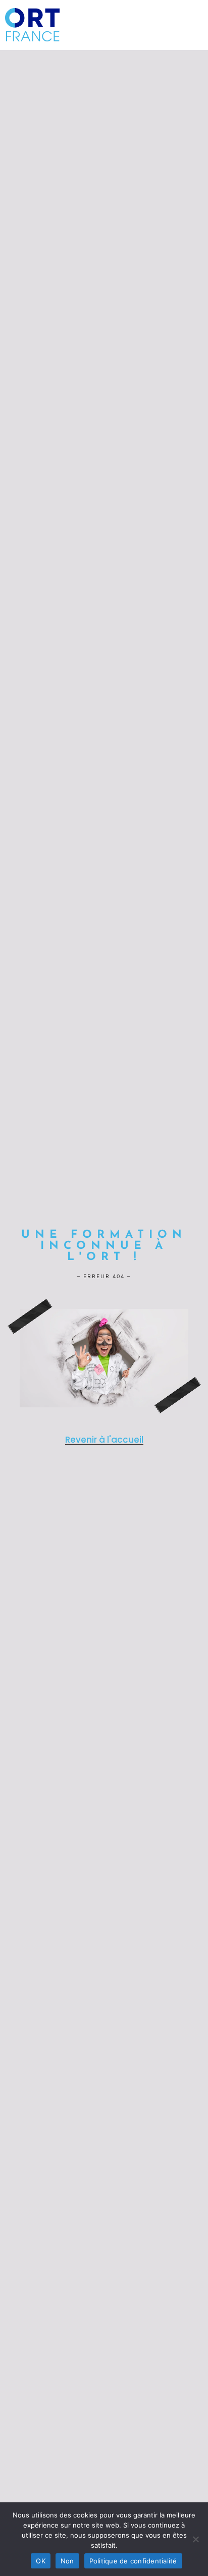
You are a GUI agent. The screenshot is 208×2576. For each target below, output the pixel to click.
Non (67, 2561)
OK (41, 2561)
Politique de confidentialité (133, 2561)
